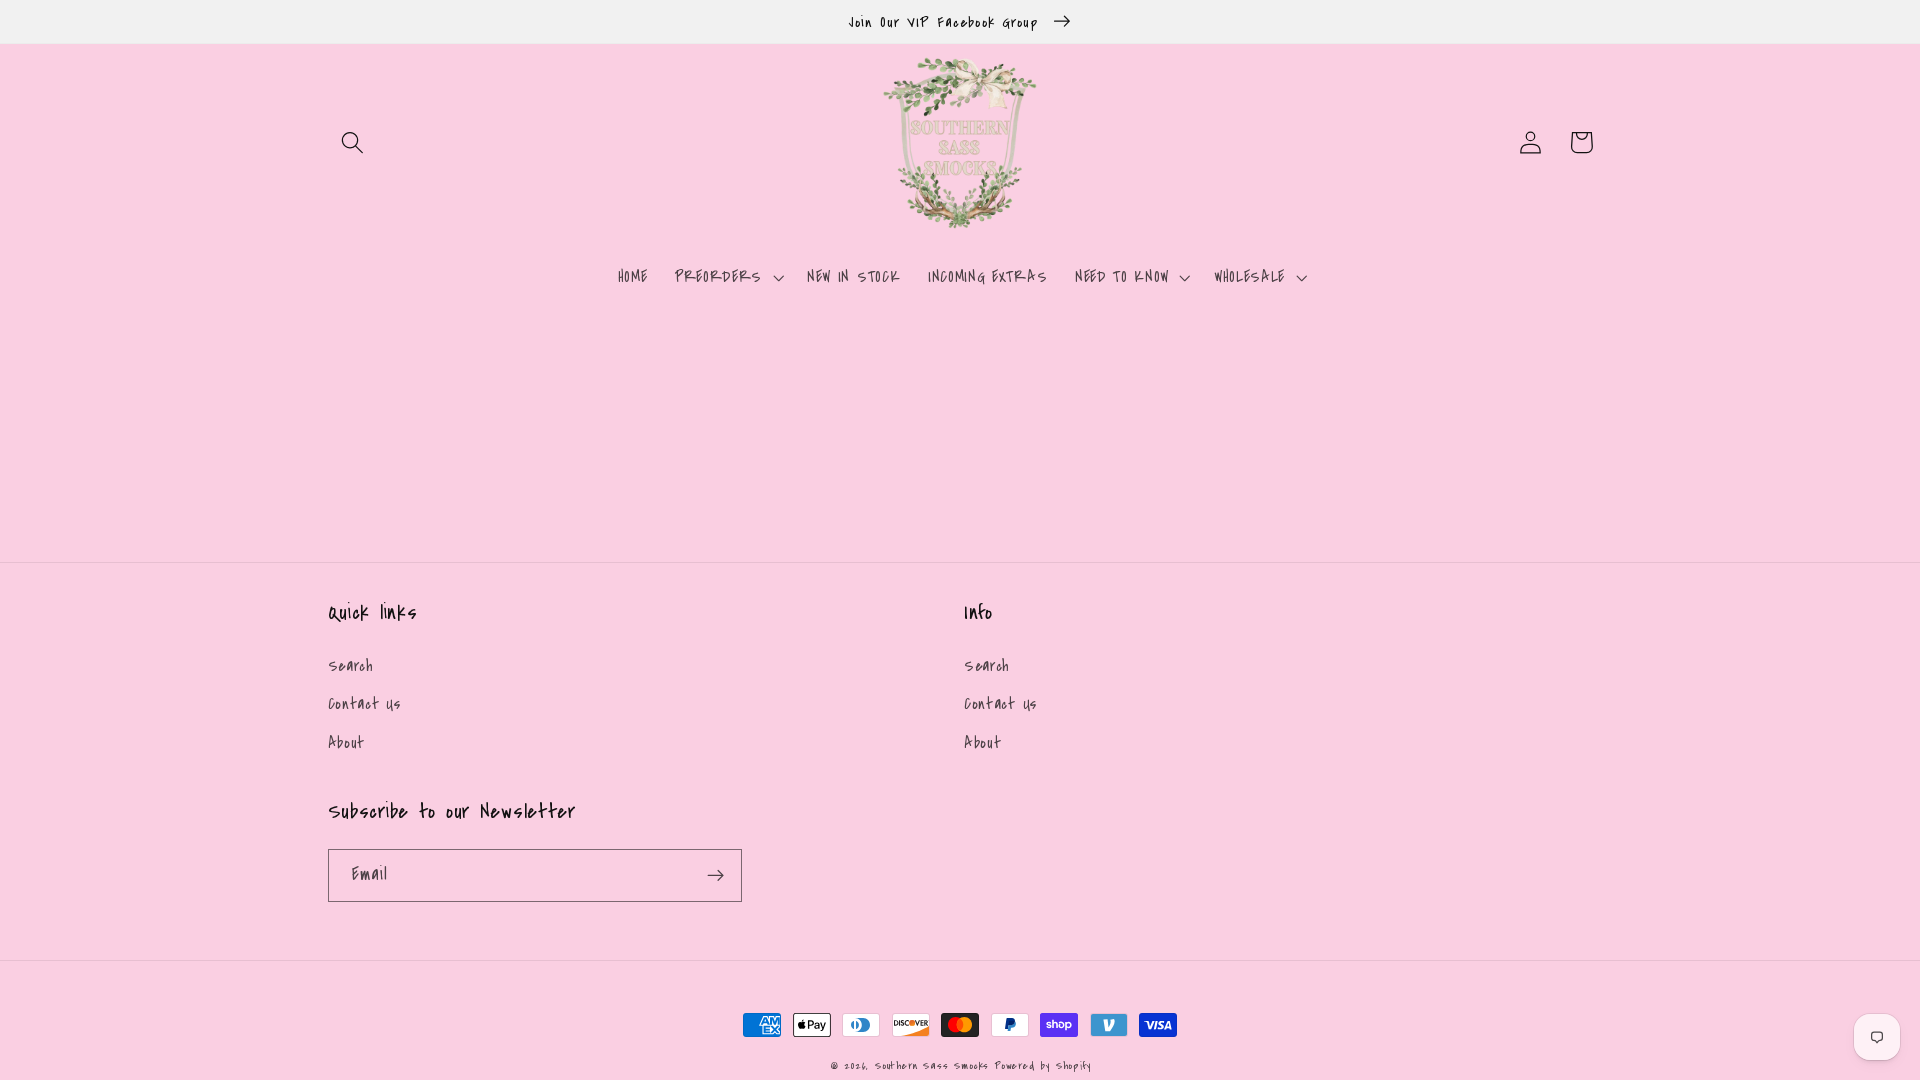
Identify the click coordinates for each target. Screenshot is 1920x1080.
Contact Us (364, 704)
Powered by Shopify (1043, 1065)
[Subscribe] (715, 876)
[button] (353, 142)
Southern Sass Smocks (935, 1065)
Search (351, 666)
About (346, 743)
